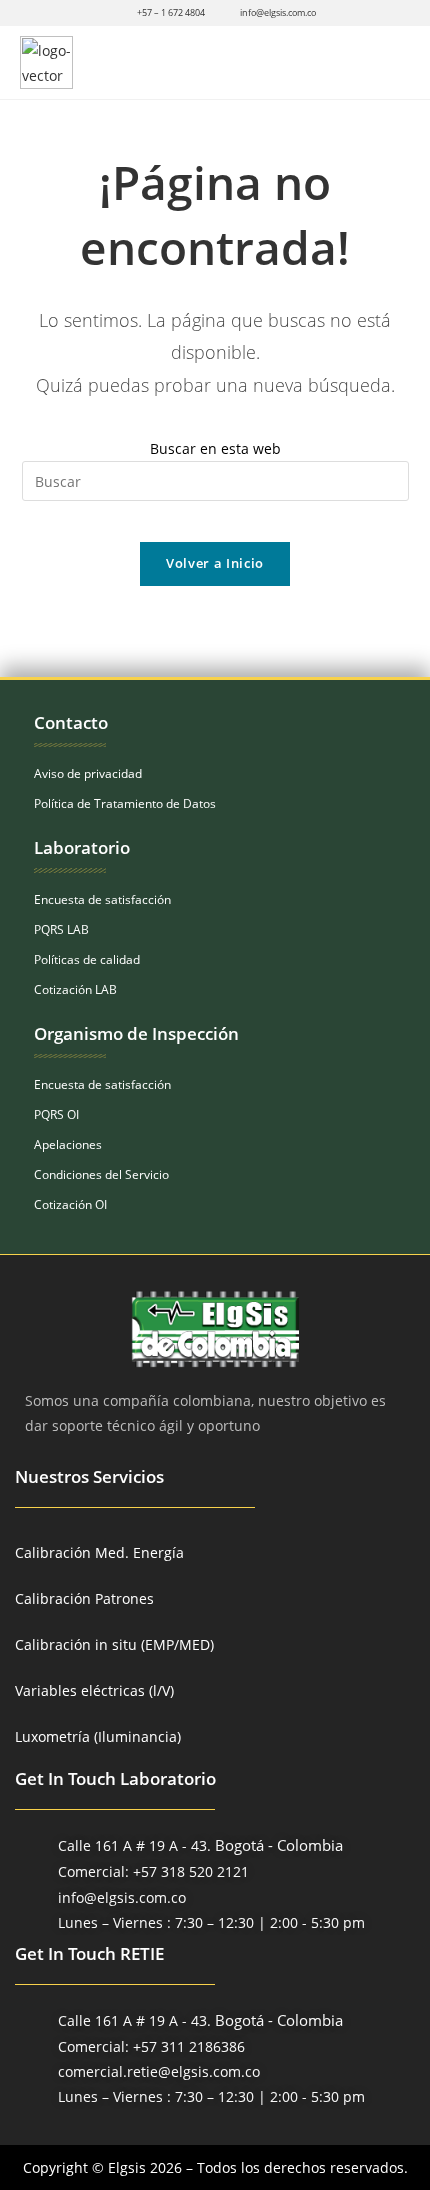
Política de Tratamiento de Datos (125, 803)
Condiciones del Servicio (101, 1174)
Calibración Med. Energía (99, 1552)
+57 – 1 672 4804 (171, 12)
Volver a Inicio (215, 563)
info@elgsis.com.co (278, 12)
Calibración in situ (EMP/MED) (114, 1644)
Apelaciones (68, 1144)
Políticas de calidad (87, 959)
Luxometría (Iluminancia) (98, 1736)
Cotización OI (70, 1204)
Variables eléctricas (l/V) (94, 1690)
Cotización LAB (75, 989)
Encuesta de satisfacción (102, 899)
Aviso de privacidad (88, 773)
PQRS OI (56, 1114)
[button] (392, 63)
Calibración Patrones (84, 1598)
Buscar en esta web (215, 448)
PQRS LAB (61, 929)
